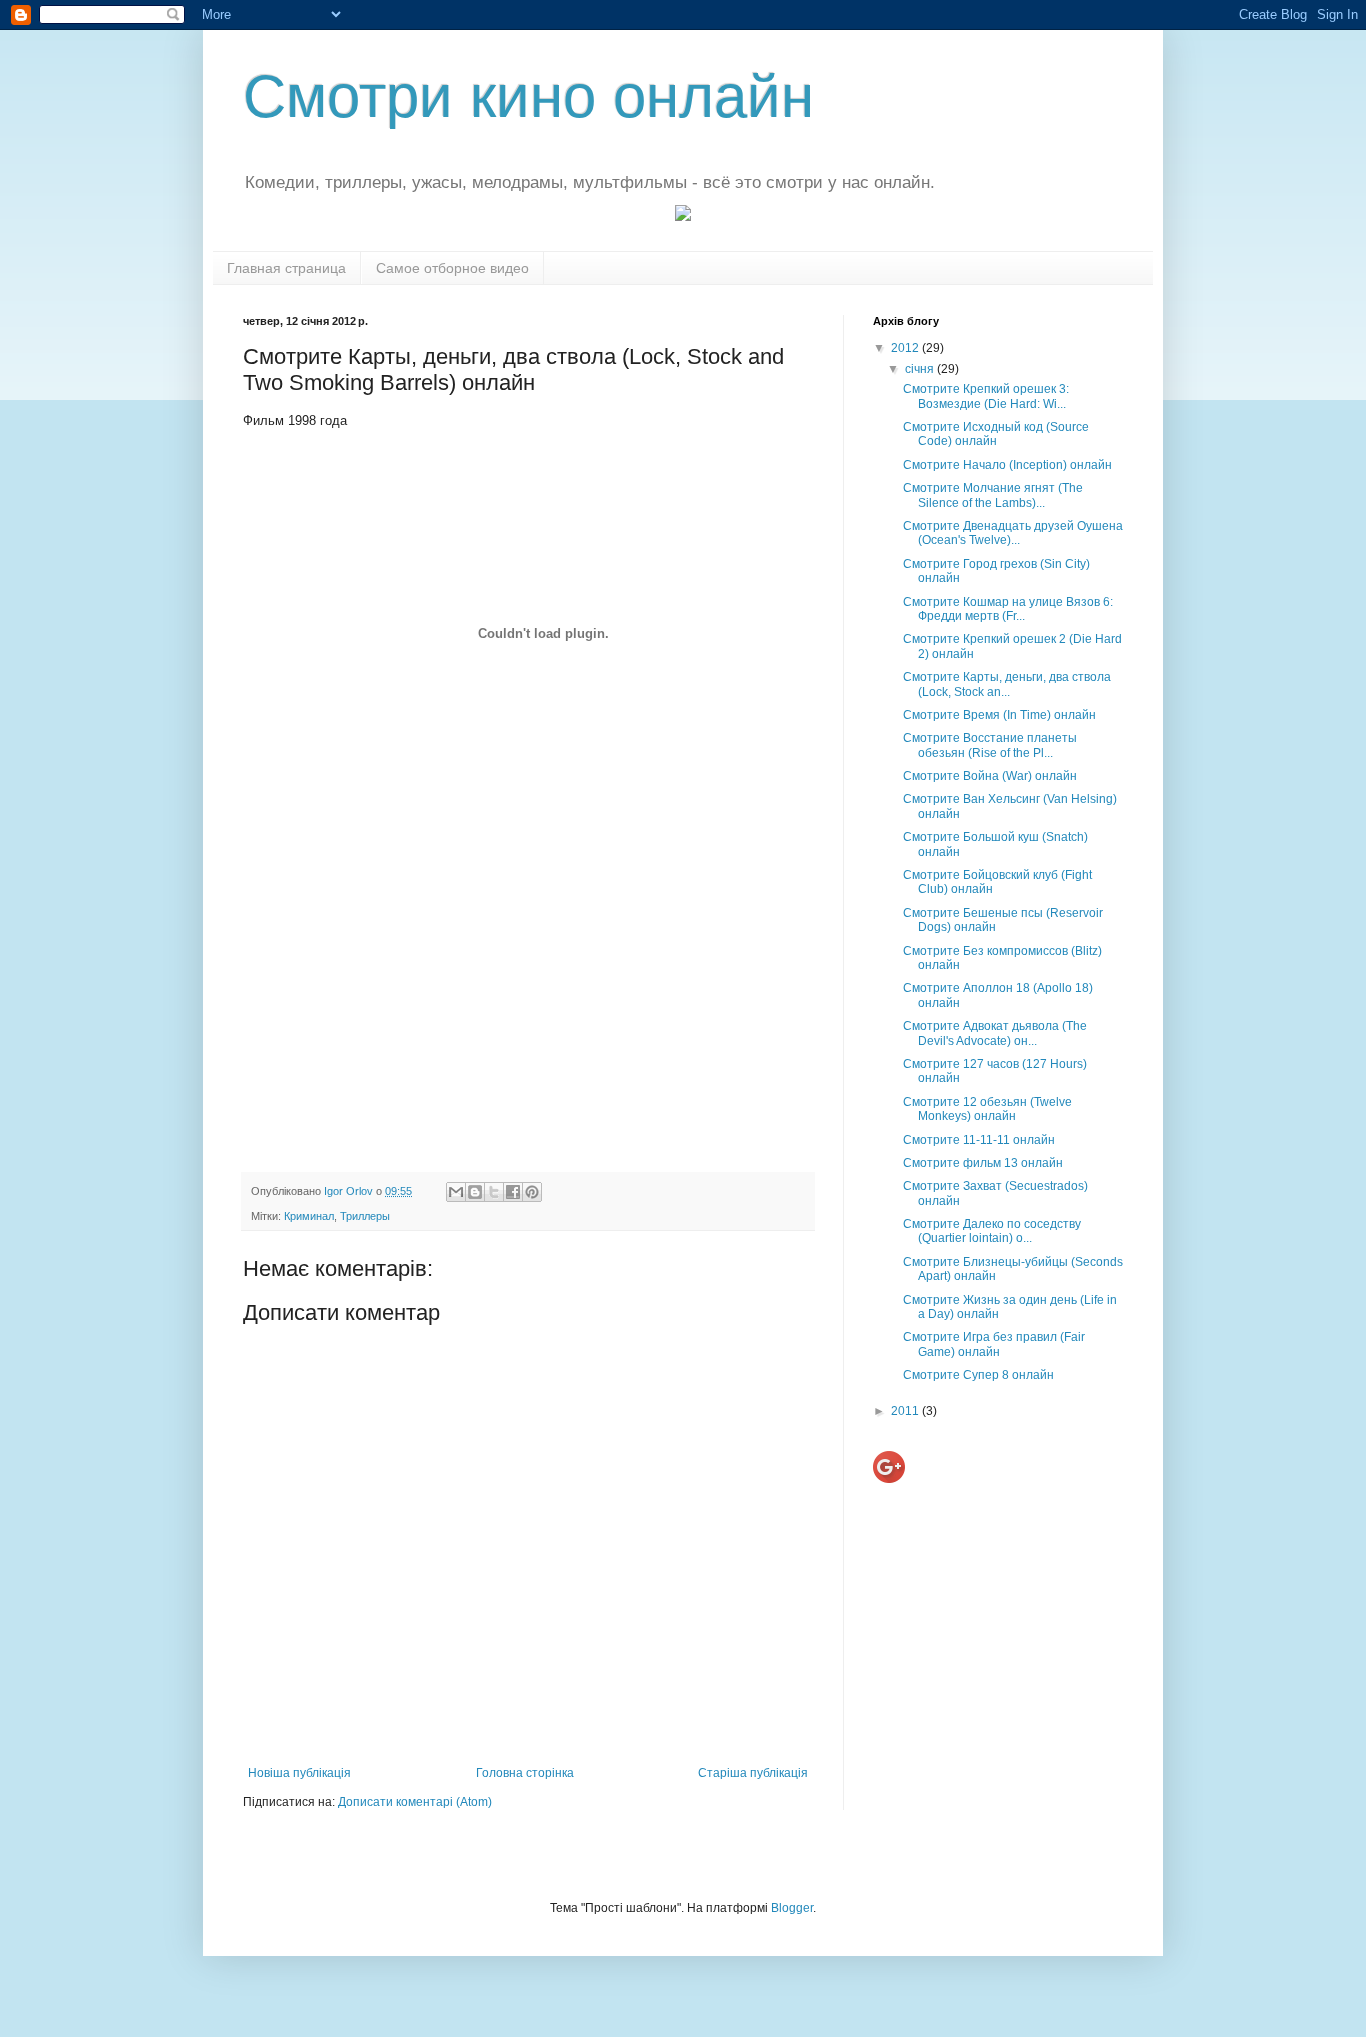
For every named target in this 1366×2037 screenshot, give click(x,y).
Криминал (309, 1216)
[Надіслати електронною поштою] (456, 1192)
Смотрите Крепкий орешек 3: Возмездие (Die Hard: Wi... (986, 396)
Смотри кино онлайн (528, 96)
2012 (906, 348)
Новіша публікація (299, 1773)
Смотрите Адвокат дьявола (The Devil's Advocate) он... (995, 1033)
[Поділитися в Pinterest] (532, 1192)
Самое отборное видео (452, 268)
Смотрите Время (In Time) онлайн (999, 715)
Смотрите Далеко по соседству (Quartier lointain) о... (992, 1231)
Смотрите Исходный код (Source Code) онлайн (996, 434)
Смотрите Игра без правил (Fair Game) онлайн (994, 1344)
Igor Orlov (350, 1191)
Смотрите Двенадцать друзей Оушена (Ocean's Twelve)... (1013, 533)
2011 (906, 1411)
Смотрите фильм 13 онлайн (983, 1163)
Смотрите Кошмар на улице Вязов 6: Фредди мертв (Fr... (1008, 609)
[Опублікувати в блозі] (475, 1192)
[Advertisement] (528, 1003)
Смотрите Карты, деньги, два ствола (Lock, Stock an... (1007, 684)
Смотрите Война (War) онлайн (990, 776)
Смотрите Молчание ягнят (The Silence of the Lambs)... (993, 495)
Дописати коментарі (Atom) (415, 1802)
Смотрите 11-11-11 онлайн (979, 1140)
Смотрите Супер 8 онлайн (978, 1375)
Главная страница (286, 268)
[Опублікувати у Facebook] (513, 1192)
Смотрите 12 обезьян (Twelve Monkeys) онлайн (987, 1109)
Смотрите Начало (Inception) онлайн (1007, 465)
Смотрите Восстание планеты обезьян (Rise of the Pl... (990, 745)
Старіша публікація (753, 1773)
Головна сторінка (525, 1773)
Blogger (792, 1908)
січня (921, 369)
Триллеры (365, 1216)
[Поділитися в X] (494, 1192)
